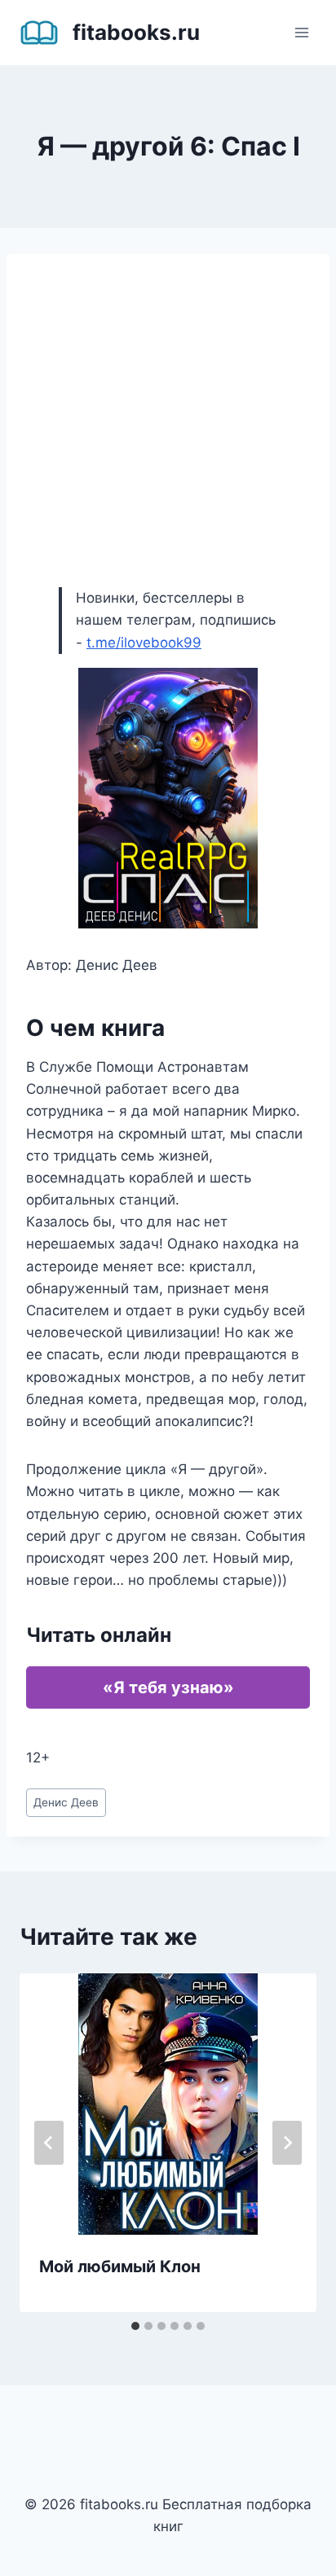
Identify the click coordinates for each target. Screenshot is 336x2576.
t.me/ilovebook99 (144, 643)
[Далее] (287, 2143)
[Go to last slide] (49, 2143)
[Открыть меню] (301, 32)
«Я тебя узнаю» (168, 1687)
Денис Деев (66, 1802)
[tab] (135, 2326)
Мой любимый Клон (120, 2267)
